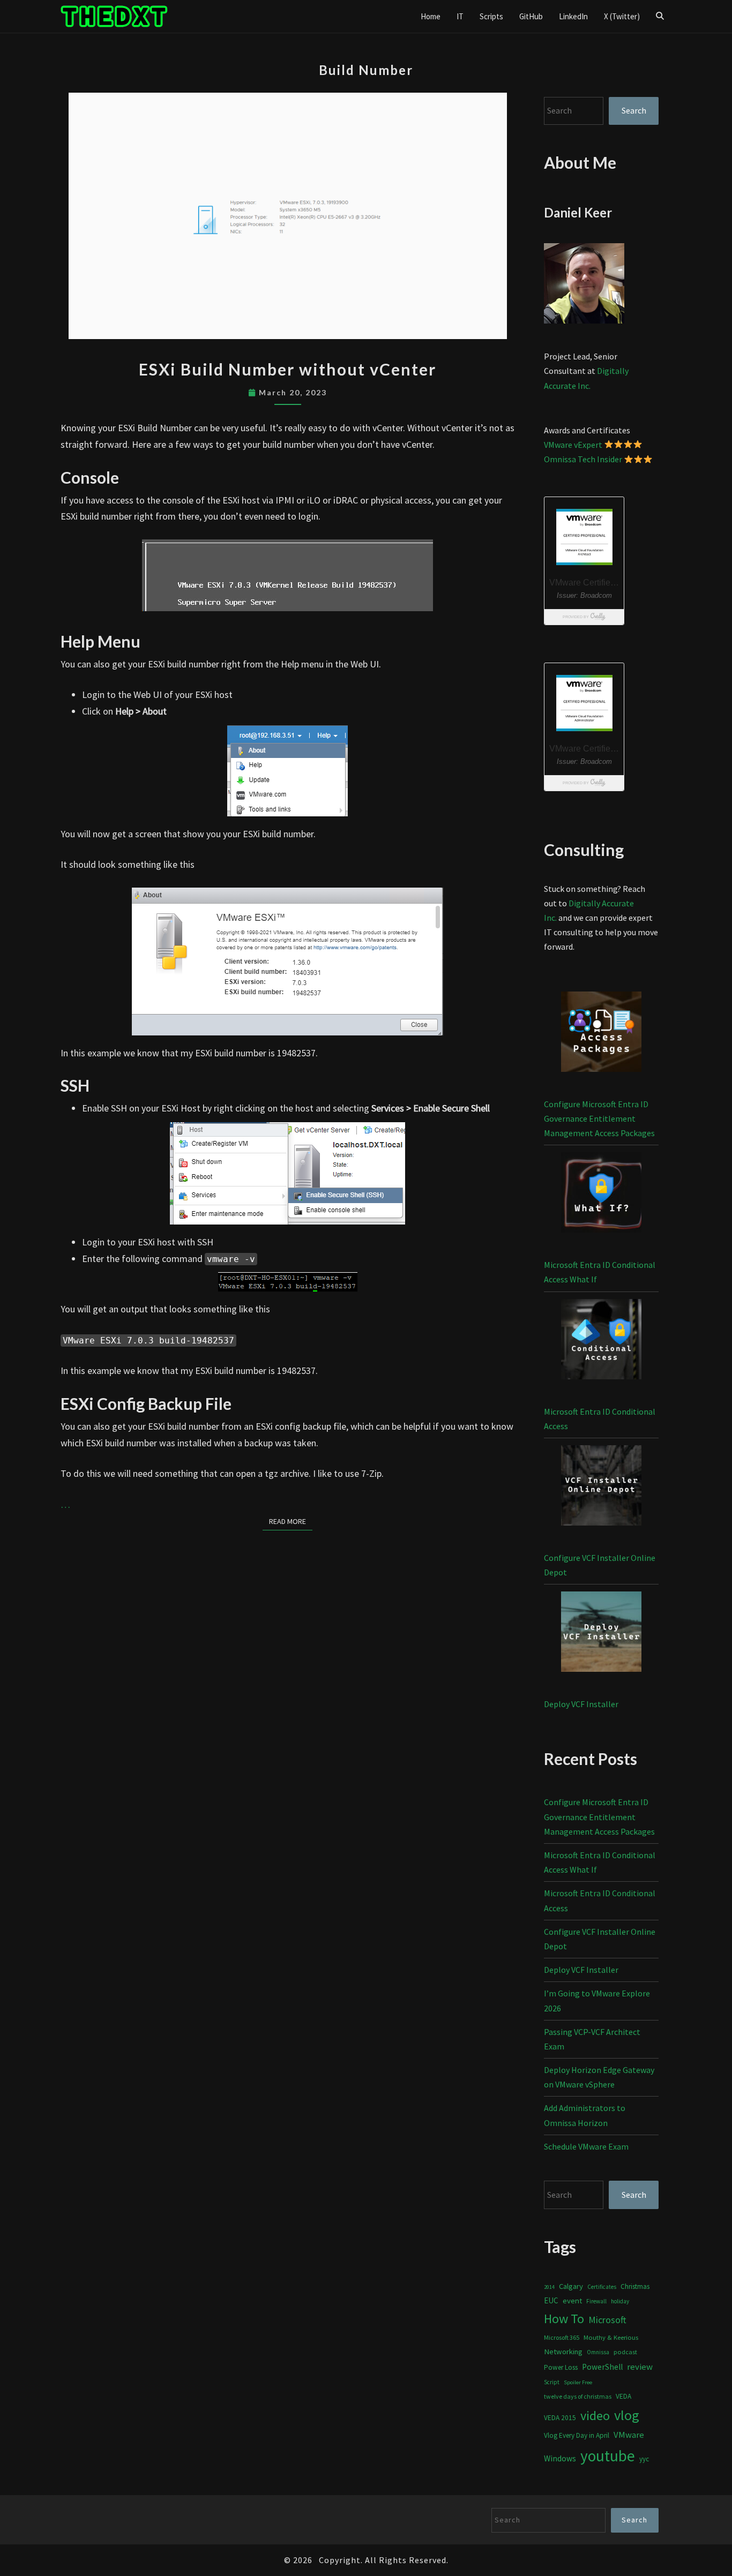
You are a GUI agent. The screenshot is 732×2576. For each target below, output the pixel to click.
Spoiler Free (578, 2382)
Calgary (571, 2286)
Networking (563, 2352)
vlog (627, 2415)
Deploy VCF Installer (581, 1704)
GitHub (531, 16)
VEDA (623, 2396)
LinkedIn (573, 16)
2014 (549, 2287)
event (572, 2300)
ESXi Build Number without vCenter (287, 369)
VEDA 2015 (560, 2418)
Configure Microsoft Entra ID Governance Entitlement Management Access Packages (599, 1118)
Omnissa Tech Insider (583, 459)
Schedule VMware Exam (586, 2146)
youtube (608, 2456)
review (640, 2367)
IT (460, 16)
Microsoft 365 (562, 2337)
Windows (560, 2458)
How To (564, 2319)
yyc (644, 2459)
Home (431, 16)
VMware (629, 2435)
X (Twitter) (622, 16)
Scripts (491, 16)
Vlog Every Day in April (577, 2435)
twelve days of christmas (578, 2396)
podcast (625, 2352)
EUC (551, 2300)
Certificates (602, 2287)
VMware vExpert (573, 445)
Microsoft (607, 2320)
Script (552, 2382)
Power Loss (561, 2367)
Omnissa (598, 2352)
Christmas (635, 2286)
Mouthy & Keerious (611, 2337)
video (595, 2416)
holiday (620, 2301)
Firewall (596, 2301)
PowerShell (602, 2367)
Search (634, 110)
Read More (291, 1521)
